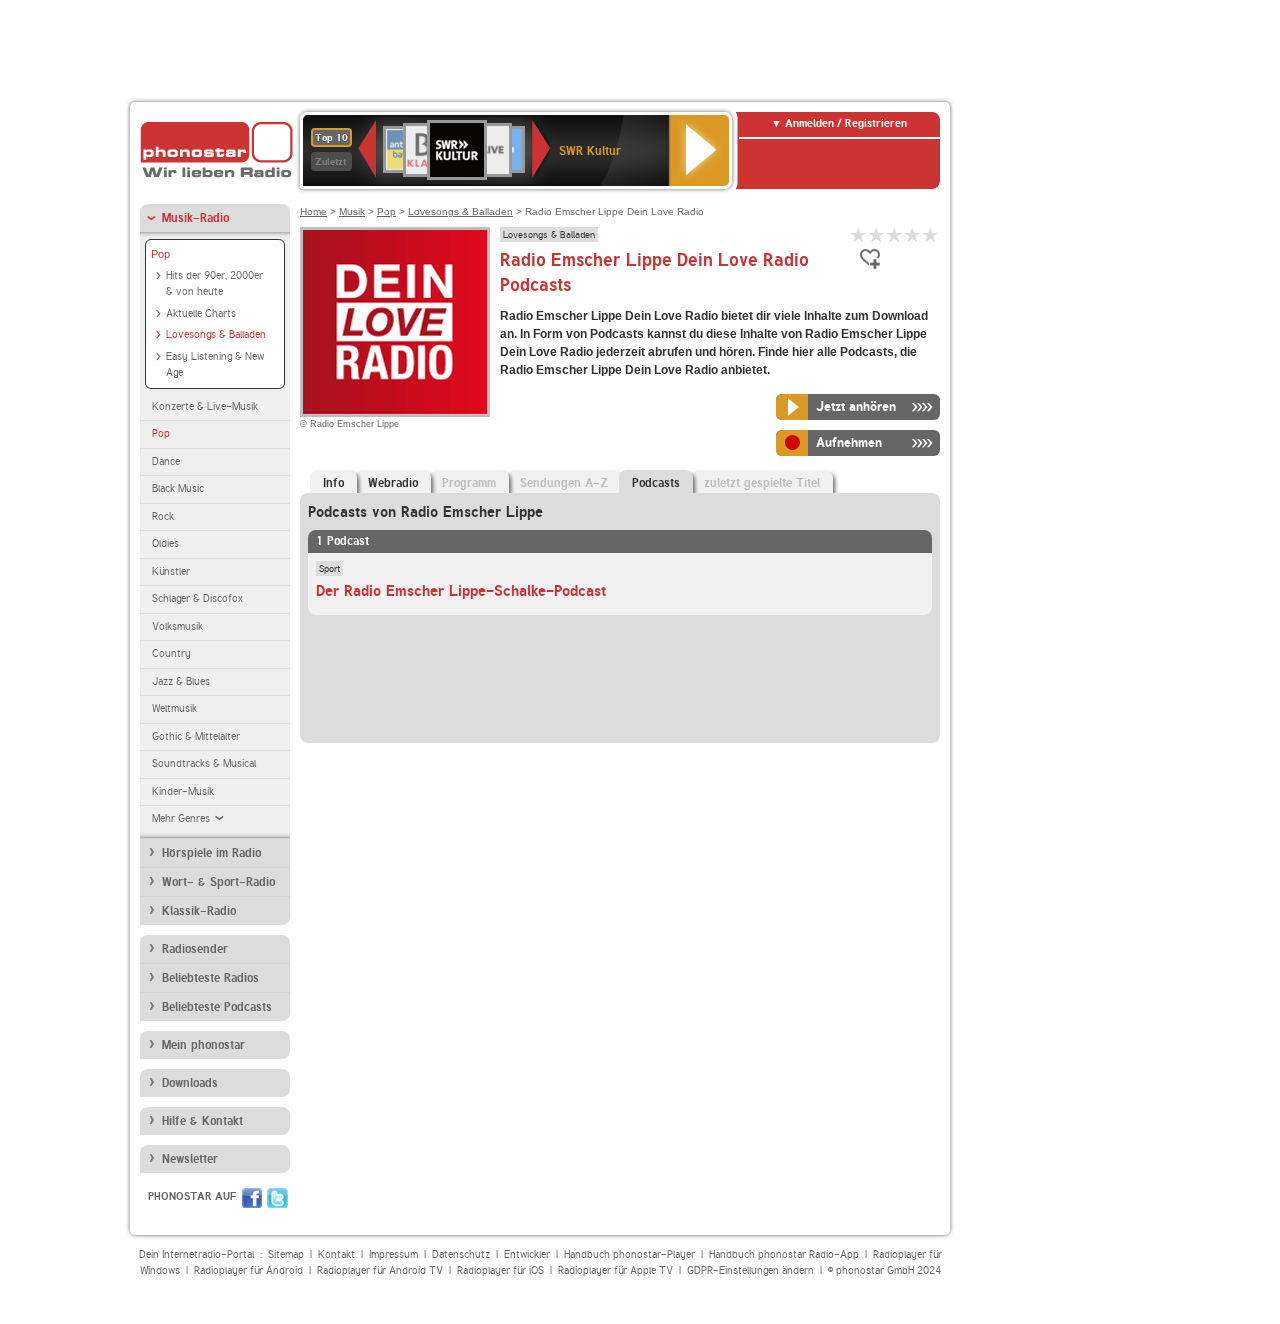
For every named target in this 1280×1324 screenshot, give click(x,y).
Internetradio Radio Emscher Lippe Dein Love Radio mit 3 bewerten (895, 234)
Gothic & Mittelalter (196, 736)
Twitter (277, 1198)
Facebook (252, 1198)
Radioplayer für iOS (500, 1270)
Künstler (171, 571)
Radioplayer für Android (248, 1270)
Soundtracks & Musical (204, 763)
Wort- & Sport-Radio (218, 882)
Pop (160, 254)
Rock (163, 516)
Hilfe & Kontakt (202, 1121)
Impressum (393, 1254)
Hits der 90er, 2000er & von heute (214, 284)
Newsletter (190, 1159)
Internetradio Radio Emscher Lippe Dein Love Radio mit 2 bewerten (877, 234)
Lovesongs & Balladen (216, 334)
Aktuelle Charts (201, 313)
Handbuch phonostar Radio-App (784, 1254)
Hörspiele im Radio (211, 853)
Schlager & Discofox (197, 598)
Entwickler (527, 1254)
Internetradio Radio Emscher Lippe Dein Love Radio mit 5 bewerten (931, 234)
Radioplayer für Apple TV (615, 1270)
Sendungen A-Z (564, 483)
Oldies (165, 543)
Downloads (190, 1083)
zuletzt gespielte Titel (762, 483)
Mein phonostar (203, 1045)
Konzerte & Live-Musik (205, 406)
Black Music (178, 488)
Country (171, 653)
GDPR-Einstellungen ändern (750, 1270)
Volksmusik (177, 626)
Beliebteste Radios (210, 978)
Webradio (393, 483)
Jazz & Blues (181, 681)
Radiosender (195, 949)
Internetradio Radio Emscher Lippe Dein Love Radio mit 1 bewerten (859, 234)
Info (333, 483)
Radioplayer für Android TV (380, 1270)
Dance (166, 461)
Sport (329, 568)
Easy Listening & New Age (215, 365)
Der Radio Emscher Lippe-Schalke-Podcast (461, 591)
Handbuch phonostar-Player (629, 1254)
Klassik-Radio (199, 911)
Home (313, 211)
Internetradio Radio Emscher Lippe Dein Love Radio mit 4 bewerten (913, 234)
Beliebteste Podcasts (217, 1007)
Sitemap (286, 1254)
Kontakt (336, 1254)
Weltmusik (174, 708)
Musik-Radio (195, 218)
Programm (469, 483)
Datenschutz (461, 1254)
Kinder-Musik (183, 791)
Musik (352, 211)
